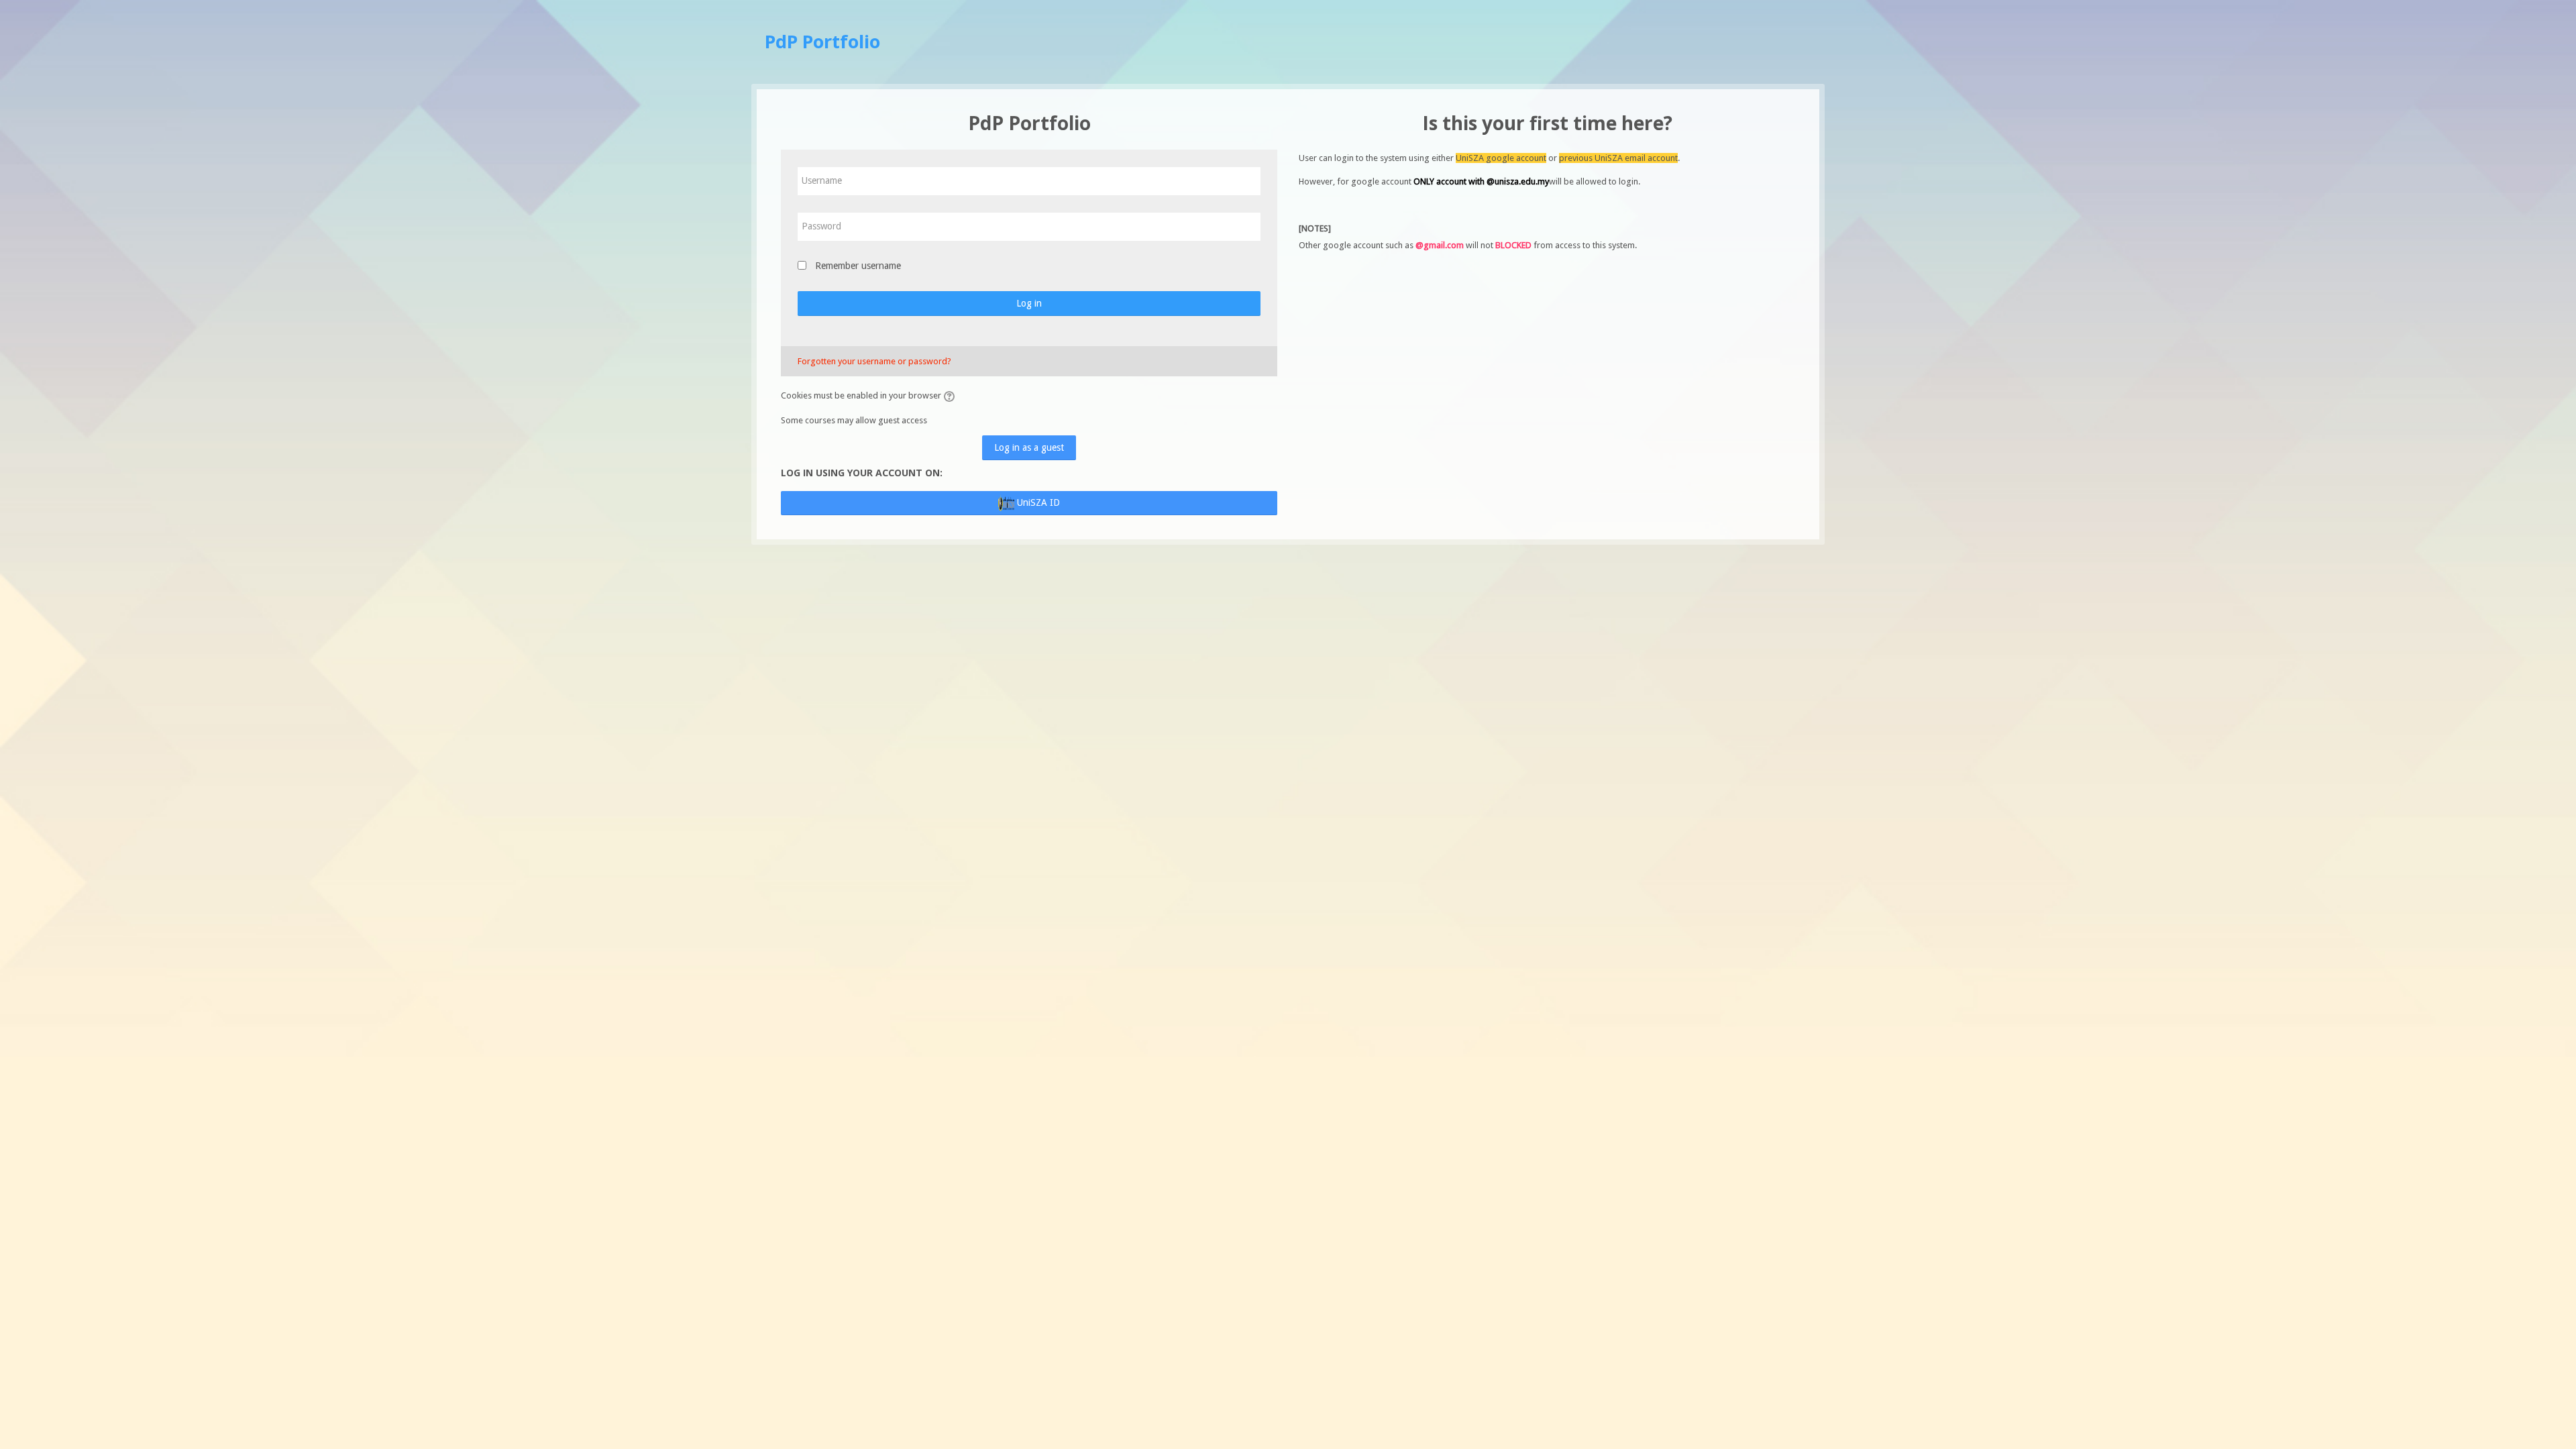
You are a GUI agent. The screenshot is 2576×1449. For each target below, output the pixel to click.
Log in (1029, 303)
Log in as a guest (1029, 447)
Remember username (858, 266)
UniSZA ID (1037, 502)
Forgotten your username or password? (874, 361)
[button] (951, 396)
